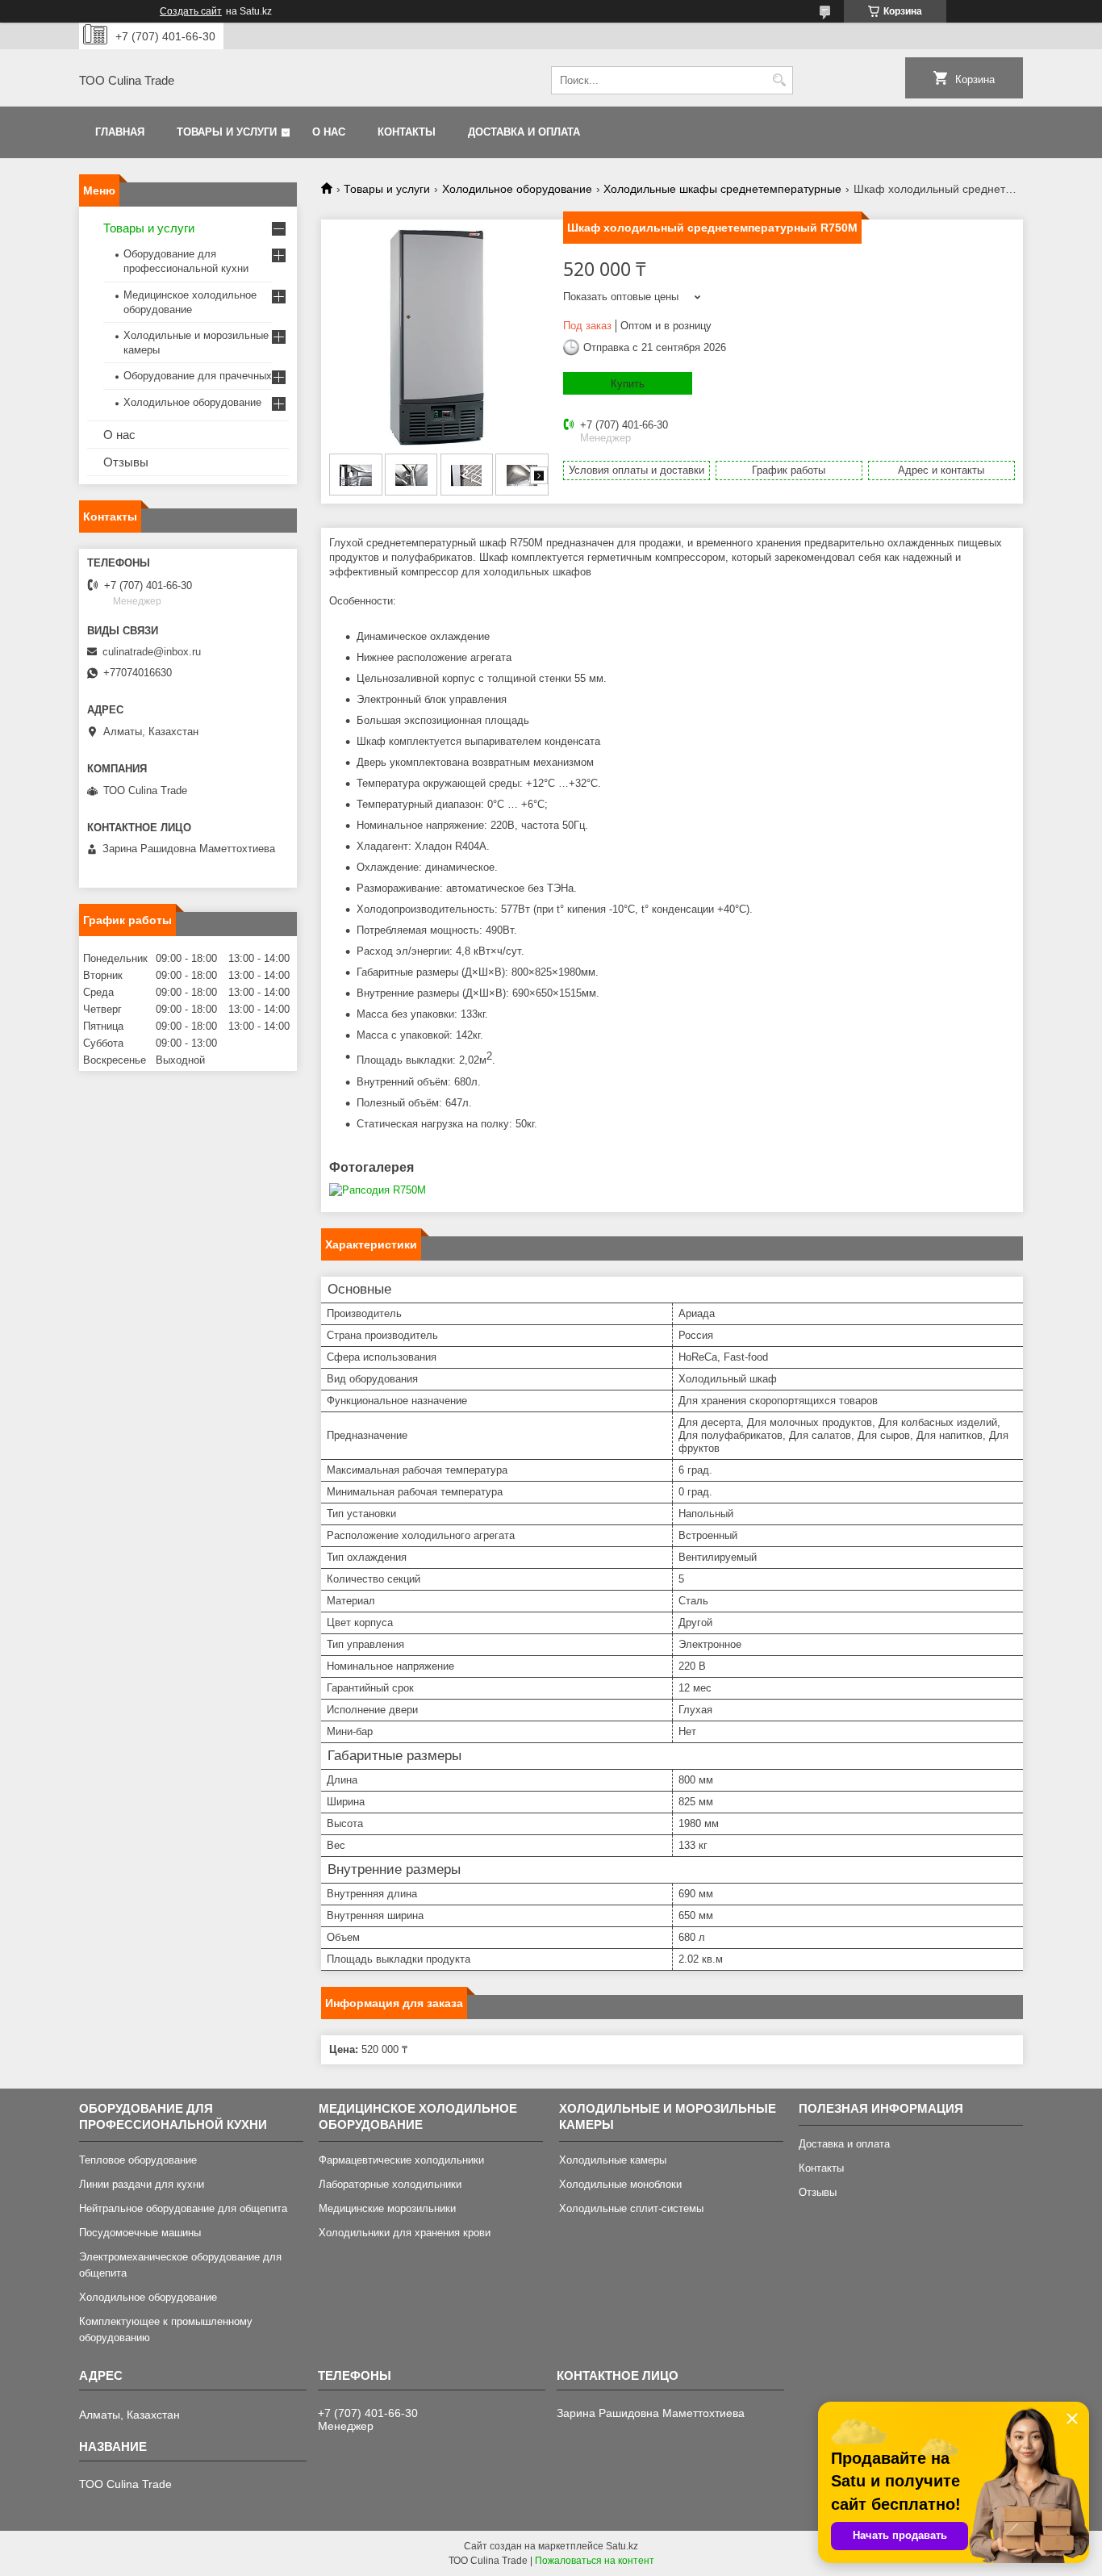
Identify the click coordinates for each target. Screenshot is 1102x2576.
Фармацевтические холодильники (401, 2160)
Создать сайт (191, 11)
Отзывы (126, 462)
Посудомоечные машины (140, 2233)
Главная (120, 132)
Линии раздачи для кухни (142, 2184)
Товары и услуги (227, 132)
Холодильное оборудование (517, 189)
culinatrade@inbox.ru (152, 652)
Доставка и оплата (524, 132)
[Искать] (779, 80)
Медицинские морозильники (387, 2208)
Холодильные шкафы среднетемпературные (722, 189)
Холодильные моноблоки (620, 2184)
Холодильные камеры (613, 2160)
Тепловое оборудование (138, 2160)
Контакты (407, 132)
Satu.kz (622, 2546)
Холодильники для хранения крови (405, 2233)
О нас (329, 132)
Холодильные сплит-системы (631, 2208)
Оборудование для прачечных (198, 376)
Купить (628, 384)
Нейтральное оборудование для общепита (183, 2208)
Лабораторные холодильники (390, 2184)
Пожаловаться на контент (595, 2561)
